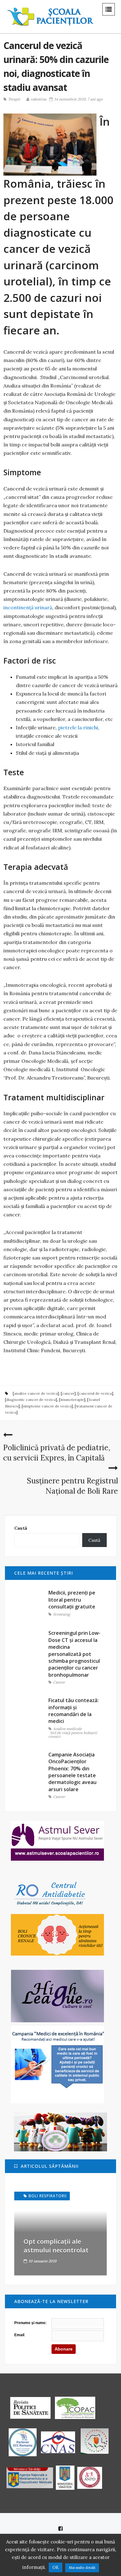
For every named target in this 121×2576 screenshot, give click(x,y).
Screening (62, 1614)
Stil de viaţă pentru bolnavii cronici (73, 1735)
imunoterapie (72, 1400)
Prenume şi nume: (30, 2323)
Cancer (59, 1682)
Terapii (14, 99)
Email (19, 2335)
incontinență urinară (28, 607)
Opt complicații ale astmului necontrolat (56, 2246)
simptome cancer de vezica (47, 1406)
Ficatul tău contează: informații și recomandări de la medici (74, 1711)
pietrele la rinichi (78, 727)
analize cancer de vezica (36, 1393)
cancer (68, 1393)
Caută (21, 1528)
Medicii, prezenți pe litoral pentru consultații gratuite (72, 1600)
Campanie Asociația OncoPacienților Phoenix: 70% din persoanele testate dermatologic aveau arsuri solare (72, 1772)
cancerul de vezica (95, 1393)
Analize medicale (67, 1729)
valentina (38, 99)
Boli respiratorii (48, 2196)
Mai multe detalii (82, 2568)
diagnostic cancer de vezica (31, 1400)
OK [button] (56, 2567)
